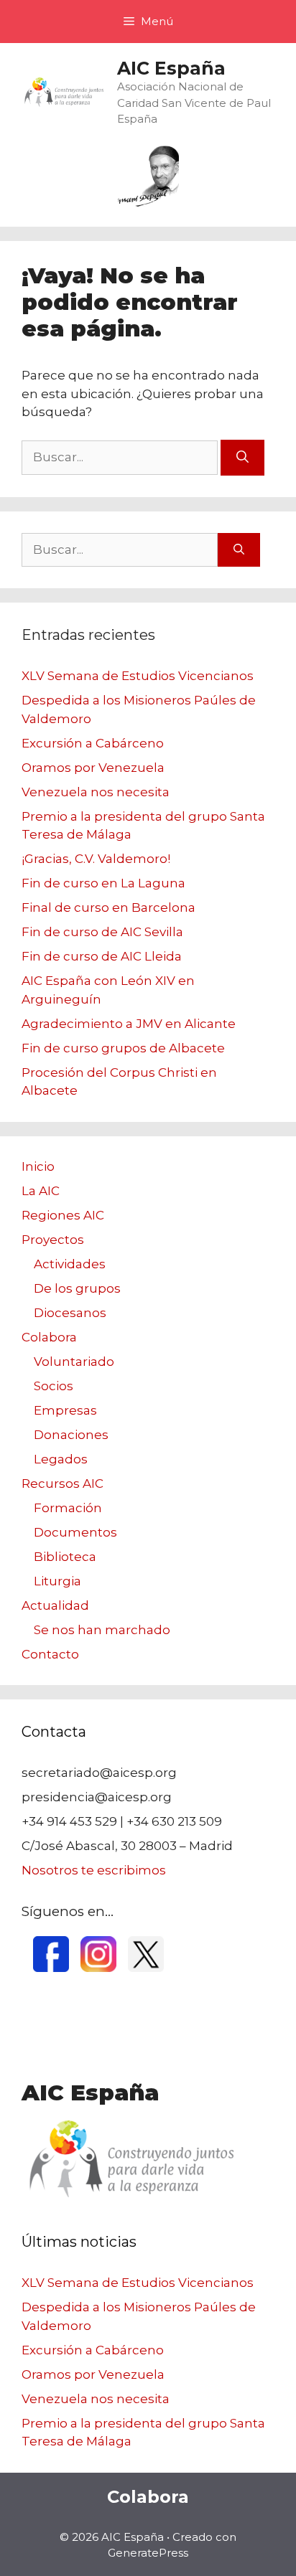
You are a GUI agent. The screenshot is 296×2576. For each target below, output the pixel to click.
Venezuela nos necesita (96, 792)
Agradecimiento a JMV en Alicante (129, 1024)
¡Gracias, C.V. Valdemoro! (96, 859)
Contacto (50, 1654)
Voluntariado (74, 1362)
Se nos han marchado (102, 1630)
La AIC (41, 1191)
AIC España (171, 68)
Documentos (75, 1532)
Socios (54, 1386)
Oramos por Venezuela (93, 768)
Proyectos (53, 1240)
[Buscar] (242, 458)
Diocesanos (70, 1313)
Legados (61, 1459)
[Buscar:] (121, 457)
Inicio (38, 1166)
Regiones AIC (63, 1215)
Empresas (65, 1410)
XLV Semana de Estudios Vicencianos (138, 676)
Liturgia (57, 1581)
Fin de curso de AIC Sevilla (102, 932)
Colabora (49, 1337)
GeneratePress (148, 2553)
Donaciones (71, 1435)
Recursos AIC (63, 1483)
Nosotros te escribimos (94, 1870)
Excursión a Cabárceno (93, 743)
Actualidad (55, 1605)
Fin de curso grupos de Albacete (123, 1048)
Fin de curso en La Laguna (103, 883)
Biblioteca (65, 1557)
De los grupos (77, 1288)
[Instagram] (98, 1968)
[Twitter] (146, 1968)
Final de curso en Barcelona (108, 907)
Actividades (70, 1264)
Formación (68, 1508)
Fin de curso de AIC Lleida (102, 956)
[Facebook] (51, 1968)
